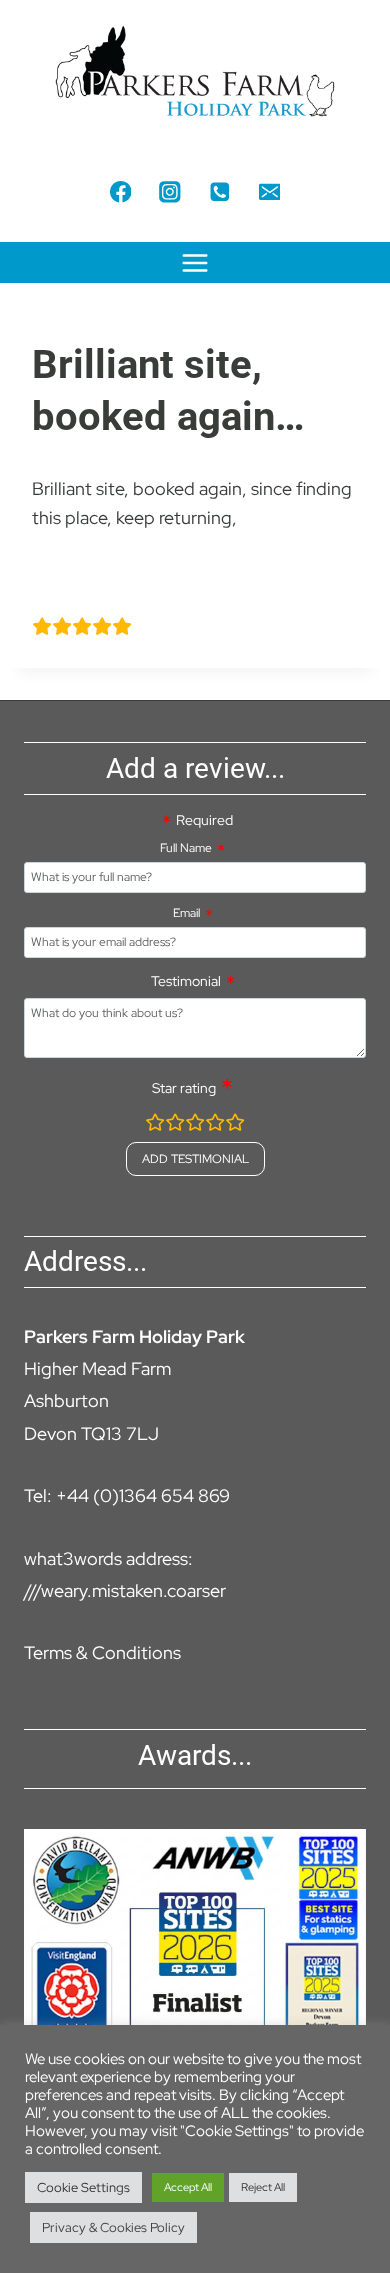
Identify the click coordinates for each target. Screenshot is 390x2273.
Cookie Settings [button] (83, 2187)
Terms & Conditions (102, 1652)
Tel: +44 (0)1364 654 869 (127, 1495)
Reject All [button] (263, 2187)
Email (186, 913)
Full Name (186, 848)
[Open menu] (195, 262)
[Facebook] (120, 191)
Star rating (184, 1088)
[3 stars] (195, 1125)
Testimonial (186, 981)
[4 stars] (215, 1125)
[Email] (269, 191)
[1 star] (155, 1125)
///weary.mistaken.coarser (125, 1590)
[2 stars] (175, 1125)
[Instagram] (170, 191)
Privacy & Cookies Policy (113, 2227)
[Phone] (219, 191)
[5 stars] (235, 1125)
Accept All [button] (188, 2187)
